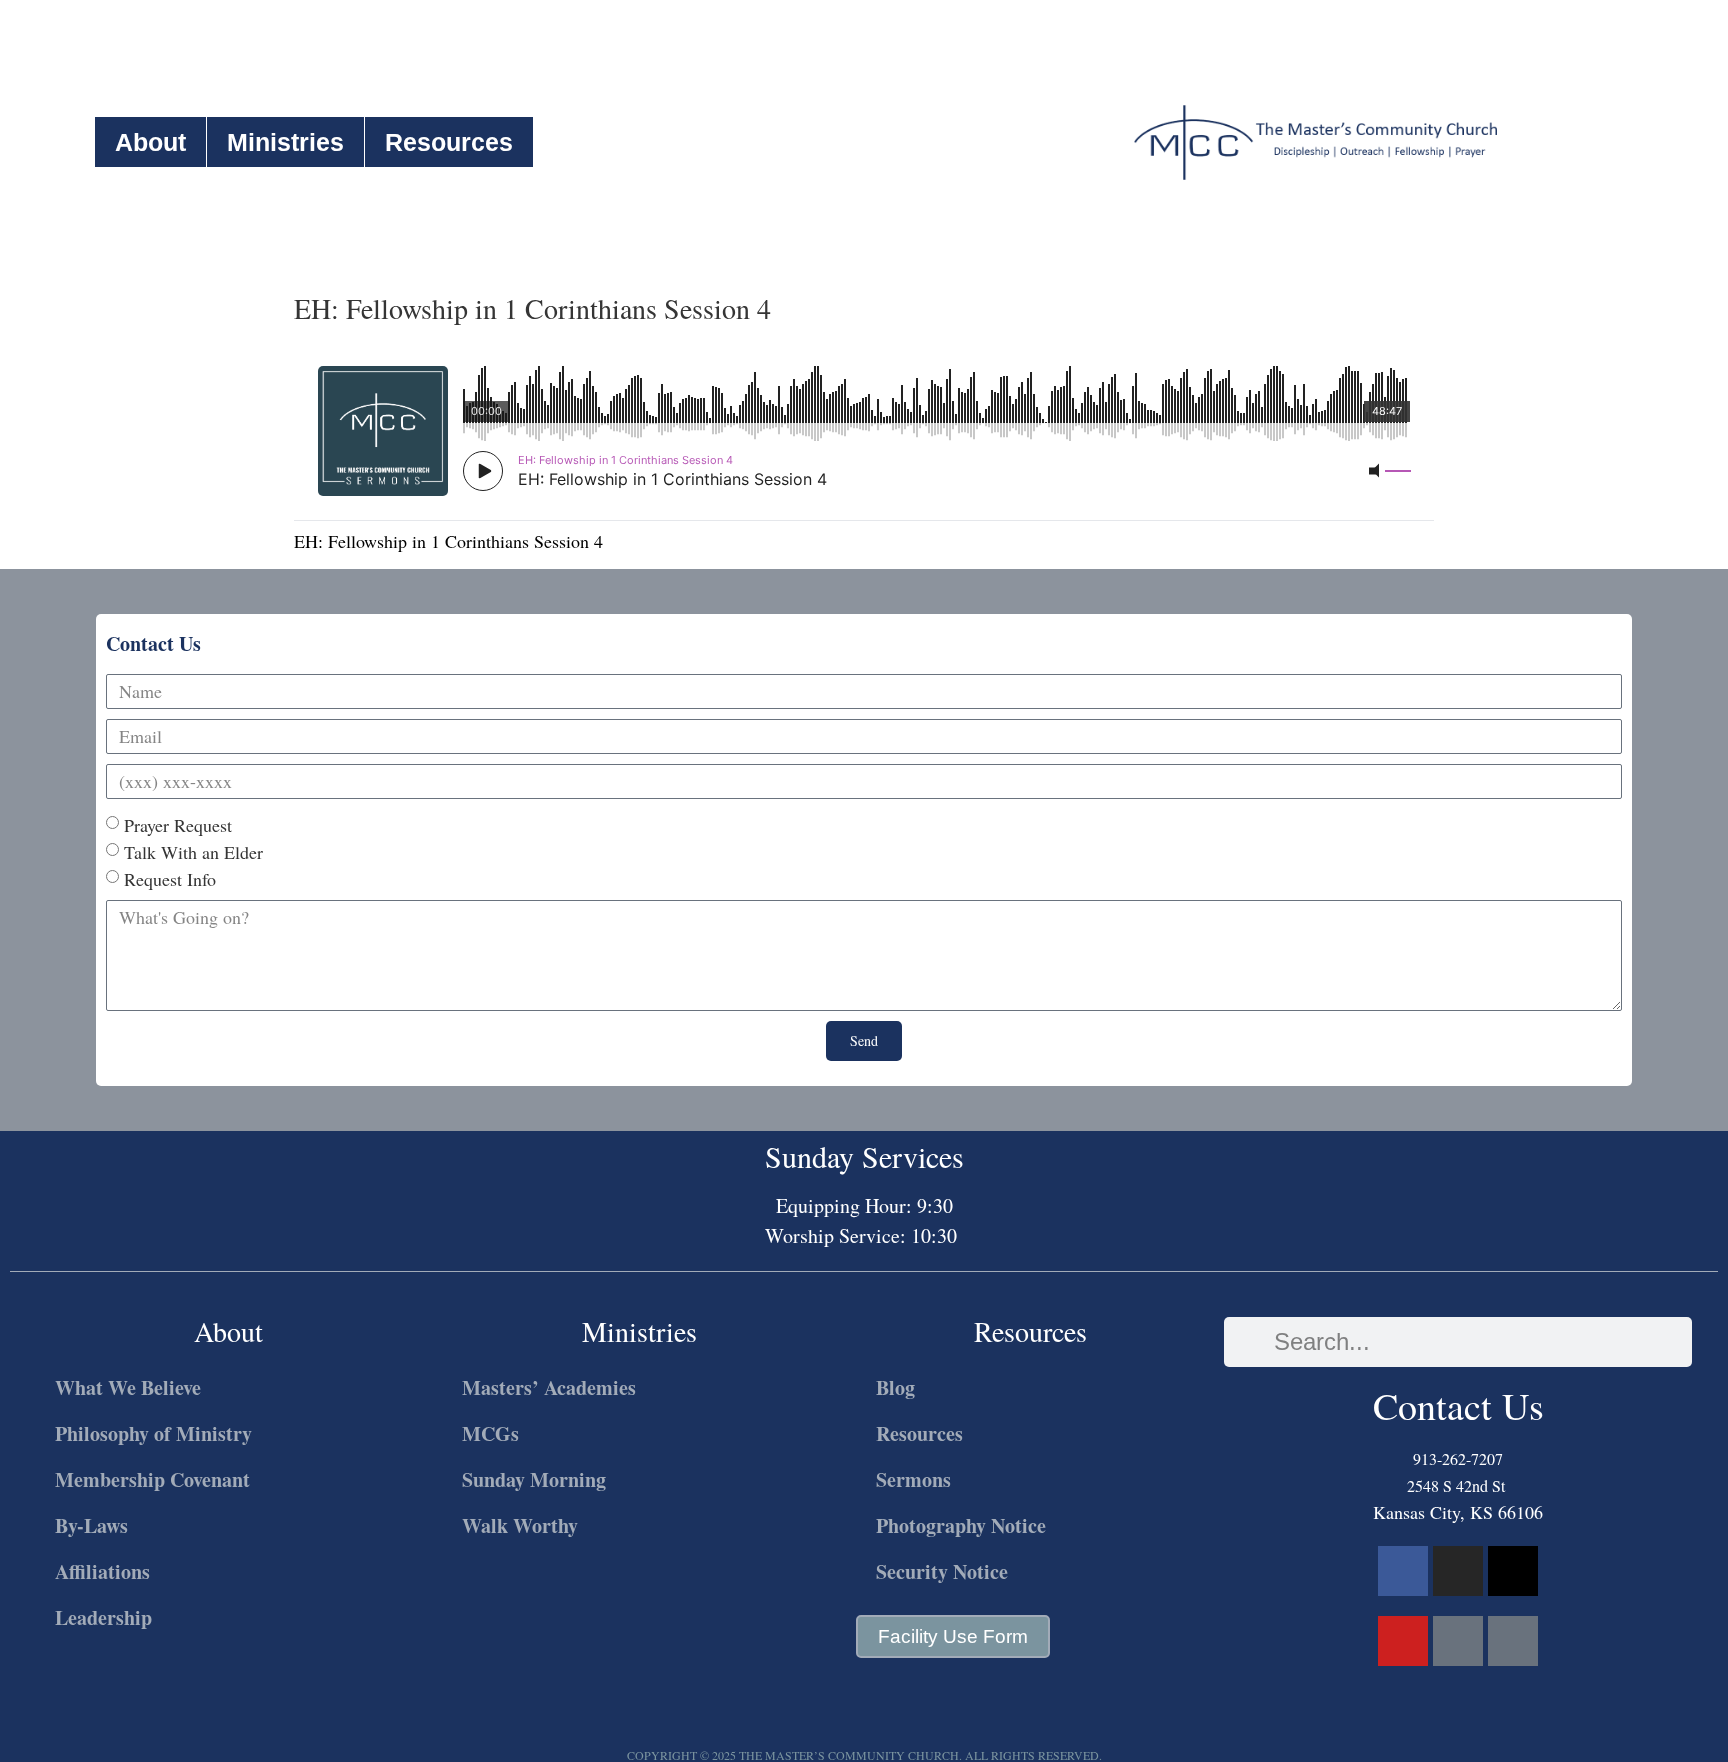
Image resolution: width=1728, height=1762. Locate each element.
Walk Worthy (520, 1525)
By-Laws (91, 1525)
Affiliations (102, 1571)
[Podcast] (1458, 1641)
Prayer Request (178, 825)
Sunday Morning (534, 1479)
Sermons (913, 1479)
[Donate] (1513, 1641)
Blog (895, 1387)
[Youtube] (1403, 1641)
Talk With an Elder (193, 852)
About (150, 142)
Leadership (103, 1617)
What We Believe (128, 1387)
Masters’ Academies (549, 1387)
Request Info (170, 879)
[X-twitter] (1513, 1571)
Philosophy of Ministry (153, 1433)
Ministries (285, 142)
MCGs (490, 1433)
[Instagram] (1458, 1571)
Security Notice (942, 1571)
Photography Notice (961, 1525)
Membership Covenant (152, 1479)
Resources (449, 142)
